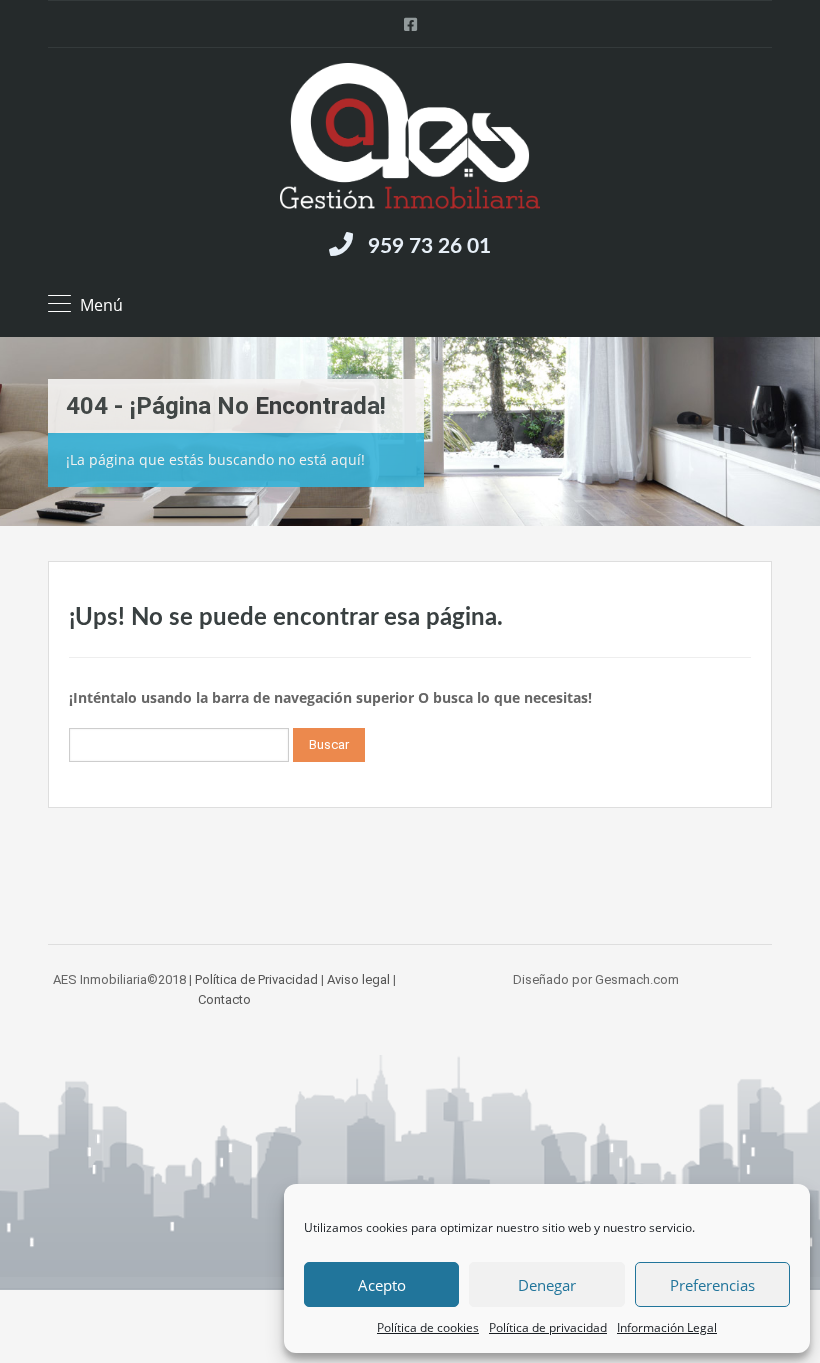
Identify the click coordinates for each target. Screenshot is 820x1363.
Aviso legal (358, 979)
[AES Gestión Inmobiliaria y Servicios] (410, 138)
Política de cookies (428, 1327)
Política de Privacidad (256, 979)
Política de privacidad (548, 1327)
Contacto (224, 999)
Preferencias (712, 1285)
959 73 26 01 (429, 246)
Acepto (382, 1285)
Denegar (547, 1285)
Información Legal (667, 1327)
